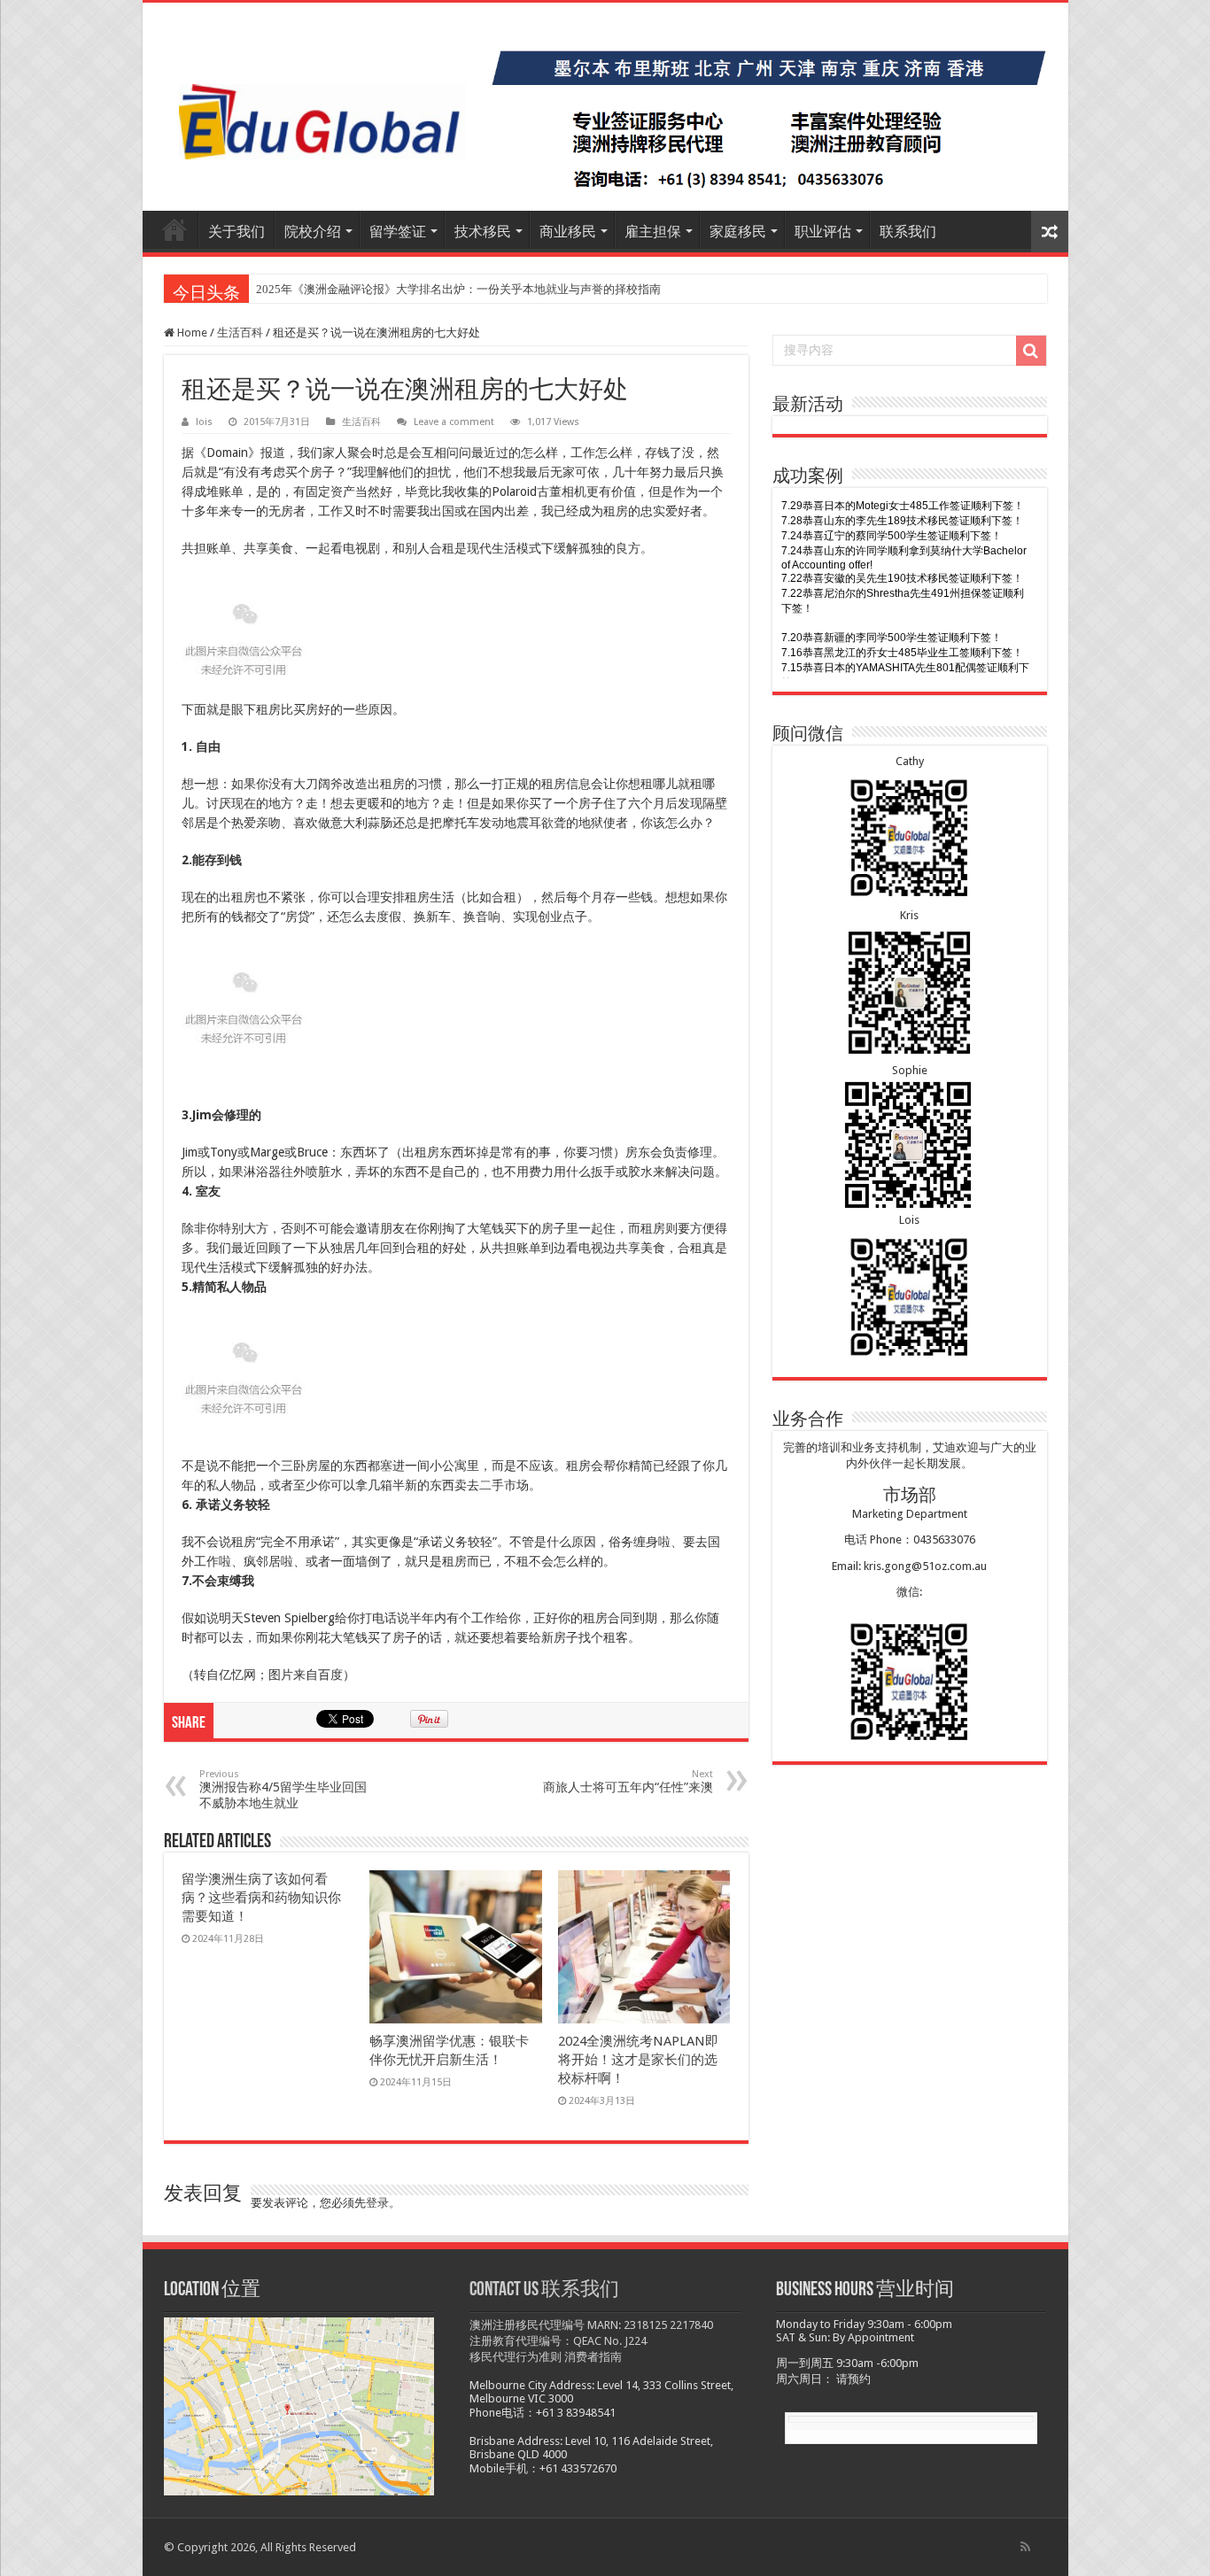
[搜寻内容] (1031, 351)
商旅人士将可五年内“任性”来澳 (628, 1781)
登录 (377, 2203)
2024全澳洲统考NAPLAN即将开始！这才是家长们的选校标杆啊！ (638, 2060)
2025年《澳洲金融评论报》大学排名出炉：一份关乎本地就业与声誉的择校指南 (458, 289)
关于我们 (237, 232)
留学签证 (398, 232)
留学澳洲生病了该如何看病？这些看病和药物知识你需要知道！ (261, 1898)
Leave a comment (454, 422)
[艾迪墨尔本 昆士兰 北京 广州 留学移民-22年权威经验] (605, 107)
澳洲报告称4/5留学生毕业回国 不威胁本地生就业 (283, 1789)
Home (191, 333)
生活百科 (240, 333)
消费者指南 (593, 2357)
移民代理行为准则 (516, 2357)
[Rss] (1025, 2547)
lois (204, 422)
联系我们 (908, 232)
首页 (175, 229)
